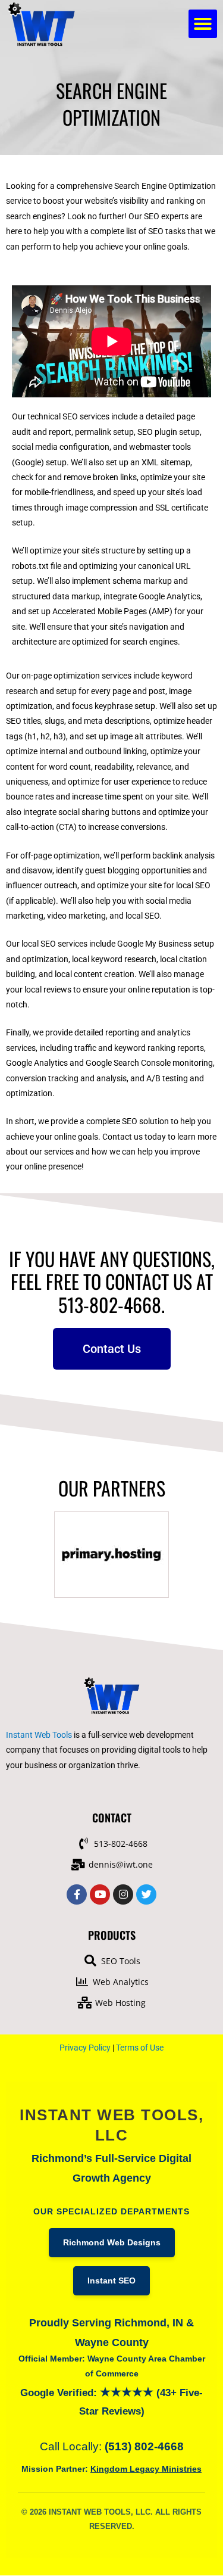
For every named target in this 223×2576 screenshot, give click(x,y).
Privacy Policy (85, 2048)
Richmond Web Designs (112, 2243)
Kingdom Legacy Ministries (146, 2469)
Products (112, 1935)
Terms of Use (140, 2048)
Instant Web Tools (39, 1735)
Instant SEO (111, 2281)
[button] (203, 24)
